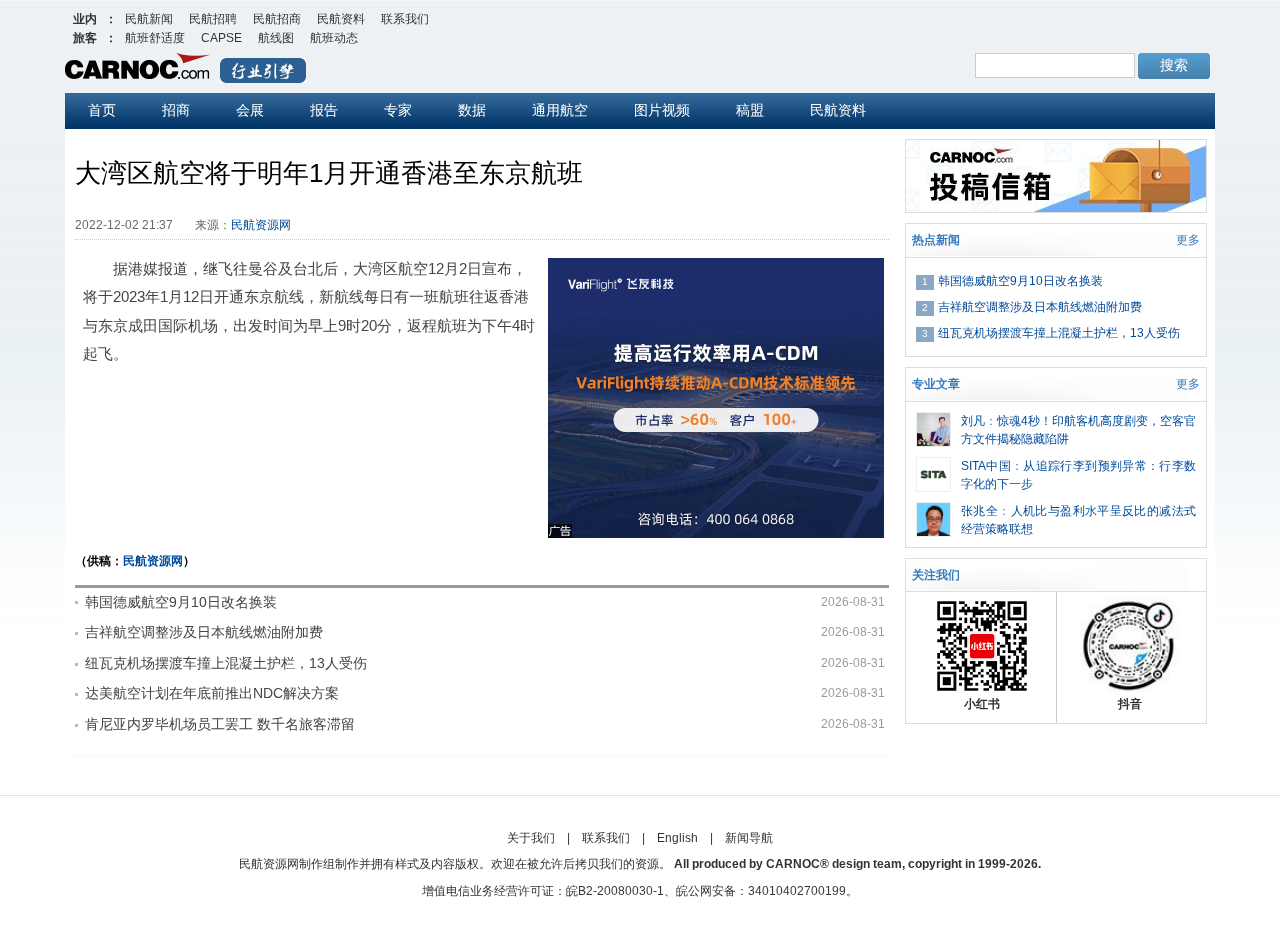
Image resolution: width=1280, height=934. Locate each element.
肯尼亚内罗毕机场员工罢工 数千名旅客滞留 (220, 724)
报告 (324, 110)
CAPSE (221, 38)
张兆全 (979, 511)
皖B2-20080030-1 (615, 891)
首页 (102, 110)
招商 (176, 110)
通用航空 (560, 110)
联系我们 (405, 19)
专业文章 (936, 384)
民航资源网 (261, 225)
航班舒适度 (155, 38)
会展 (250, 110)
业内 (85, 19)
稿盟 (750, 110)
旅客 (85, 38)
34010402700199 (797, 891)
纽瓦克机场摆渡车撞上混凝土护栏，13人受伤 (226, 663)
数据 (472, 110)
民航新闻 (149, 19)
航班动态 (334, 38)
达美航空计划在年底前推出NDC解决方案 (212, 693)
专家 (398, 110)
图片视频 (662, 110)
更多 (1188, 240)
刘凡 (973, 421)
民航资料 (341, 19)
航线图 (276, 38)
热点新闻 (936, 240)
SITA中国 (986, 466)
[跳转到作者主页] (933, 421)
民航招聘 (213, 19)
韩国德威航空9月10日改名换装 (181, 602)
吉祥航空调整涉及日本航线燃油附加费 (204, 632)
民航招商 (277, 19)
